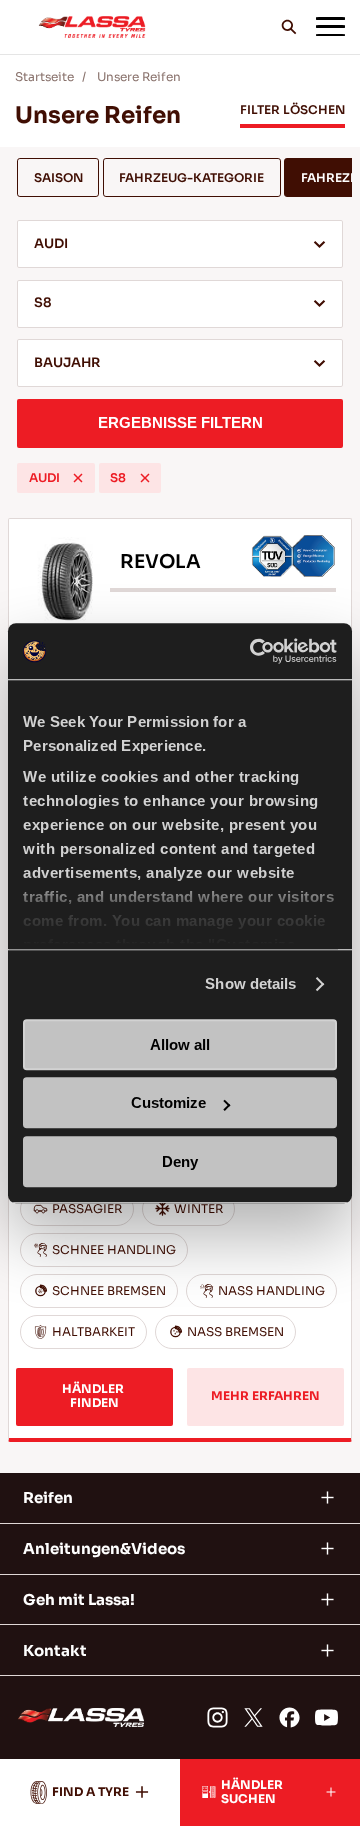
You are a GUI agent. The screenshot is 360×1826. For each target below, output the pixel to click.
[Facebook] (289, 1717)
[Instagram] (216, 1717)
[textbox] (179, 364)
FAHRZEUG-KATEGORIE (191, 178)
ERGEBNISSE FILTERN (180, 422)
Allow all (180, 1044)
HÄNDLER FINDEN (94, 1396)
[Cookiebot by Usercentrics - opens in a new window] (254, 651)
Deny (180, 1161)
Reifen (48, 1497)
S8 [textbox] (43, 303)
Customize (168, 1102)
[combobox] (179, 244)
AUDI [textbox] (51, 244)
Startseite (44, 77)
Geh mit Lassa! (79, 1599)
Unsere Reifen (139, 77)
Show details (250, 983)
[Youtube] (326, 1717)
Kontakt (55, 1650)
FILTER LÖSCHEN (292, 110)
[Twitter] (253, 1717)
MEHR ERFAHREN (265, 1396)
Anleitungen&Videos (104, 1548)
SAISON (58, 178)
